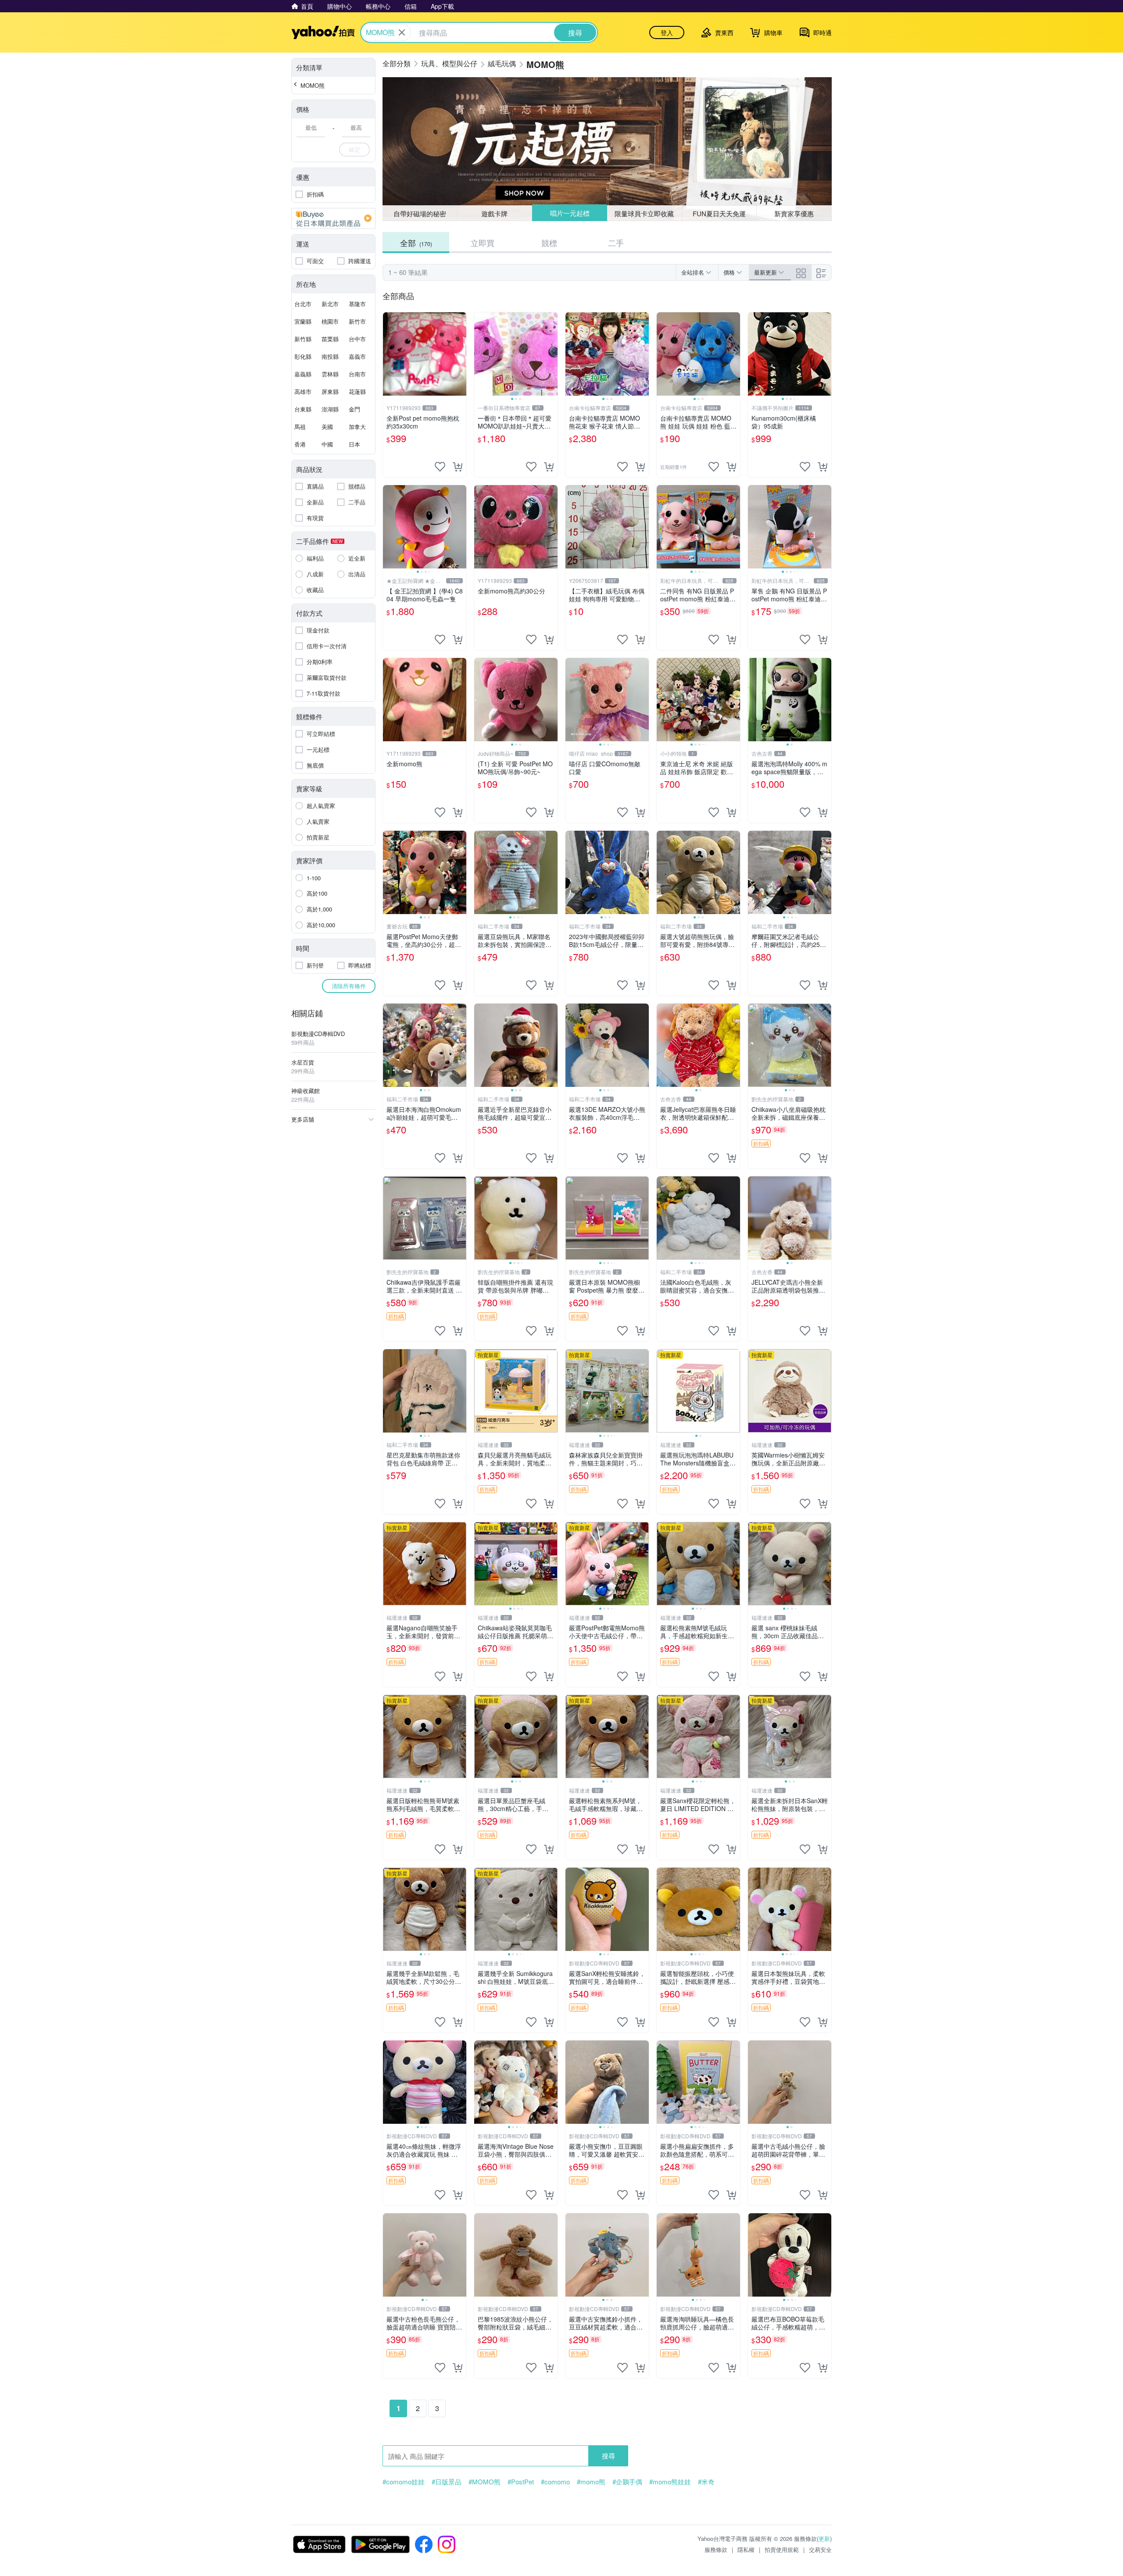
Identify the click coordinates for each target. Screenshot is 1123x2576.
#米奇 (706, 2482)
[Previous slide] (480, 354)
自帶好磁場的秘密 (420, 213)
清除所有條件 (349, 986)
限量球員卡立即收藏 (645, 213)
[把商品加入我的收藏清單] (440, 467)
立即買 (483, 243)
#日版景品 (447, 2482)
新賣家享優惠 (794, 213)
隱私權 (746, 2549)
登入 (667, 32)
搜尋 (608, 2456)
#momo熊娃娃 (670, 2482)
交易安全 (820, 2549)
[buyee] (333, 218)
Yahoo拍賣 (323, 32)
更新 (824, 2538)
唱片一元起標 (569, 213)
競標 (549, 243)
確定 (354, 149)
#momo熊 (591, 2482)
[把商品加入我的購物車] (458, 467)
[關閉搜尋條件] (402, 32)
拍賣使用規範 (782, 2549)
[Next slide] (552, 354)
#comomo (555, 2482)
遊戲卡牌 (494, 213)
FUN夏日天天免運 (719, 213)
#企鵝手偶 (627, 2482)
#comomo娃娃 (404, 2482)
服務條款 (716, 2549)
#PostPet (521, 2482)
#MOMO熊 (485, 2482)
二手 (616, 243)
